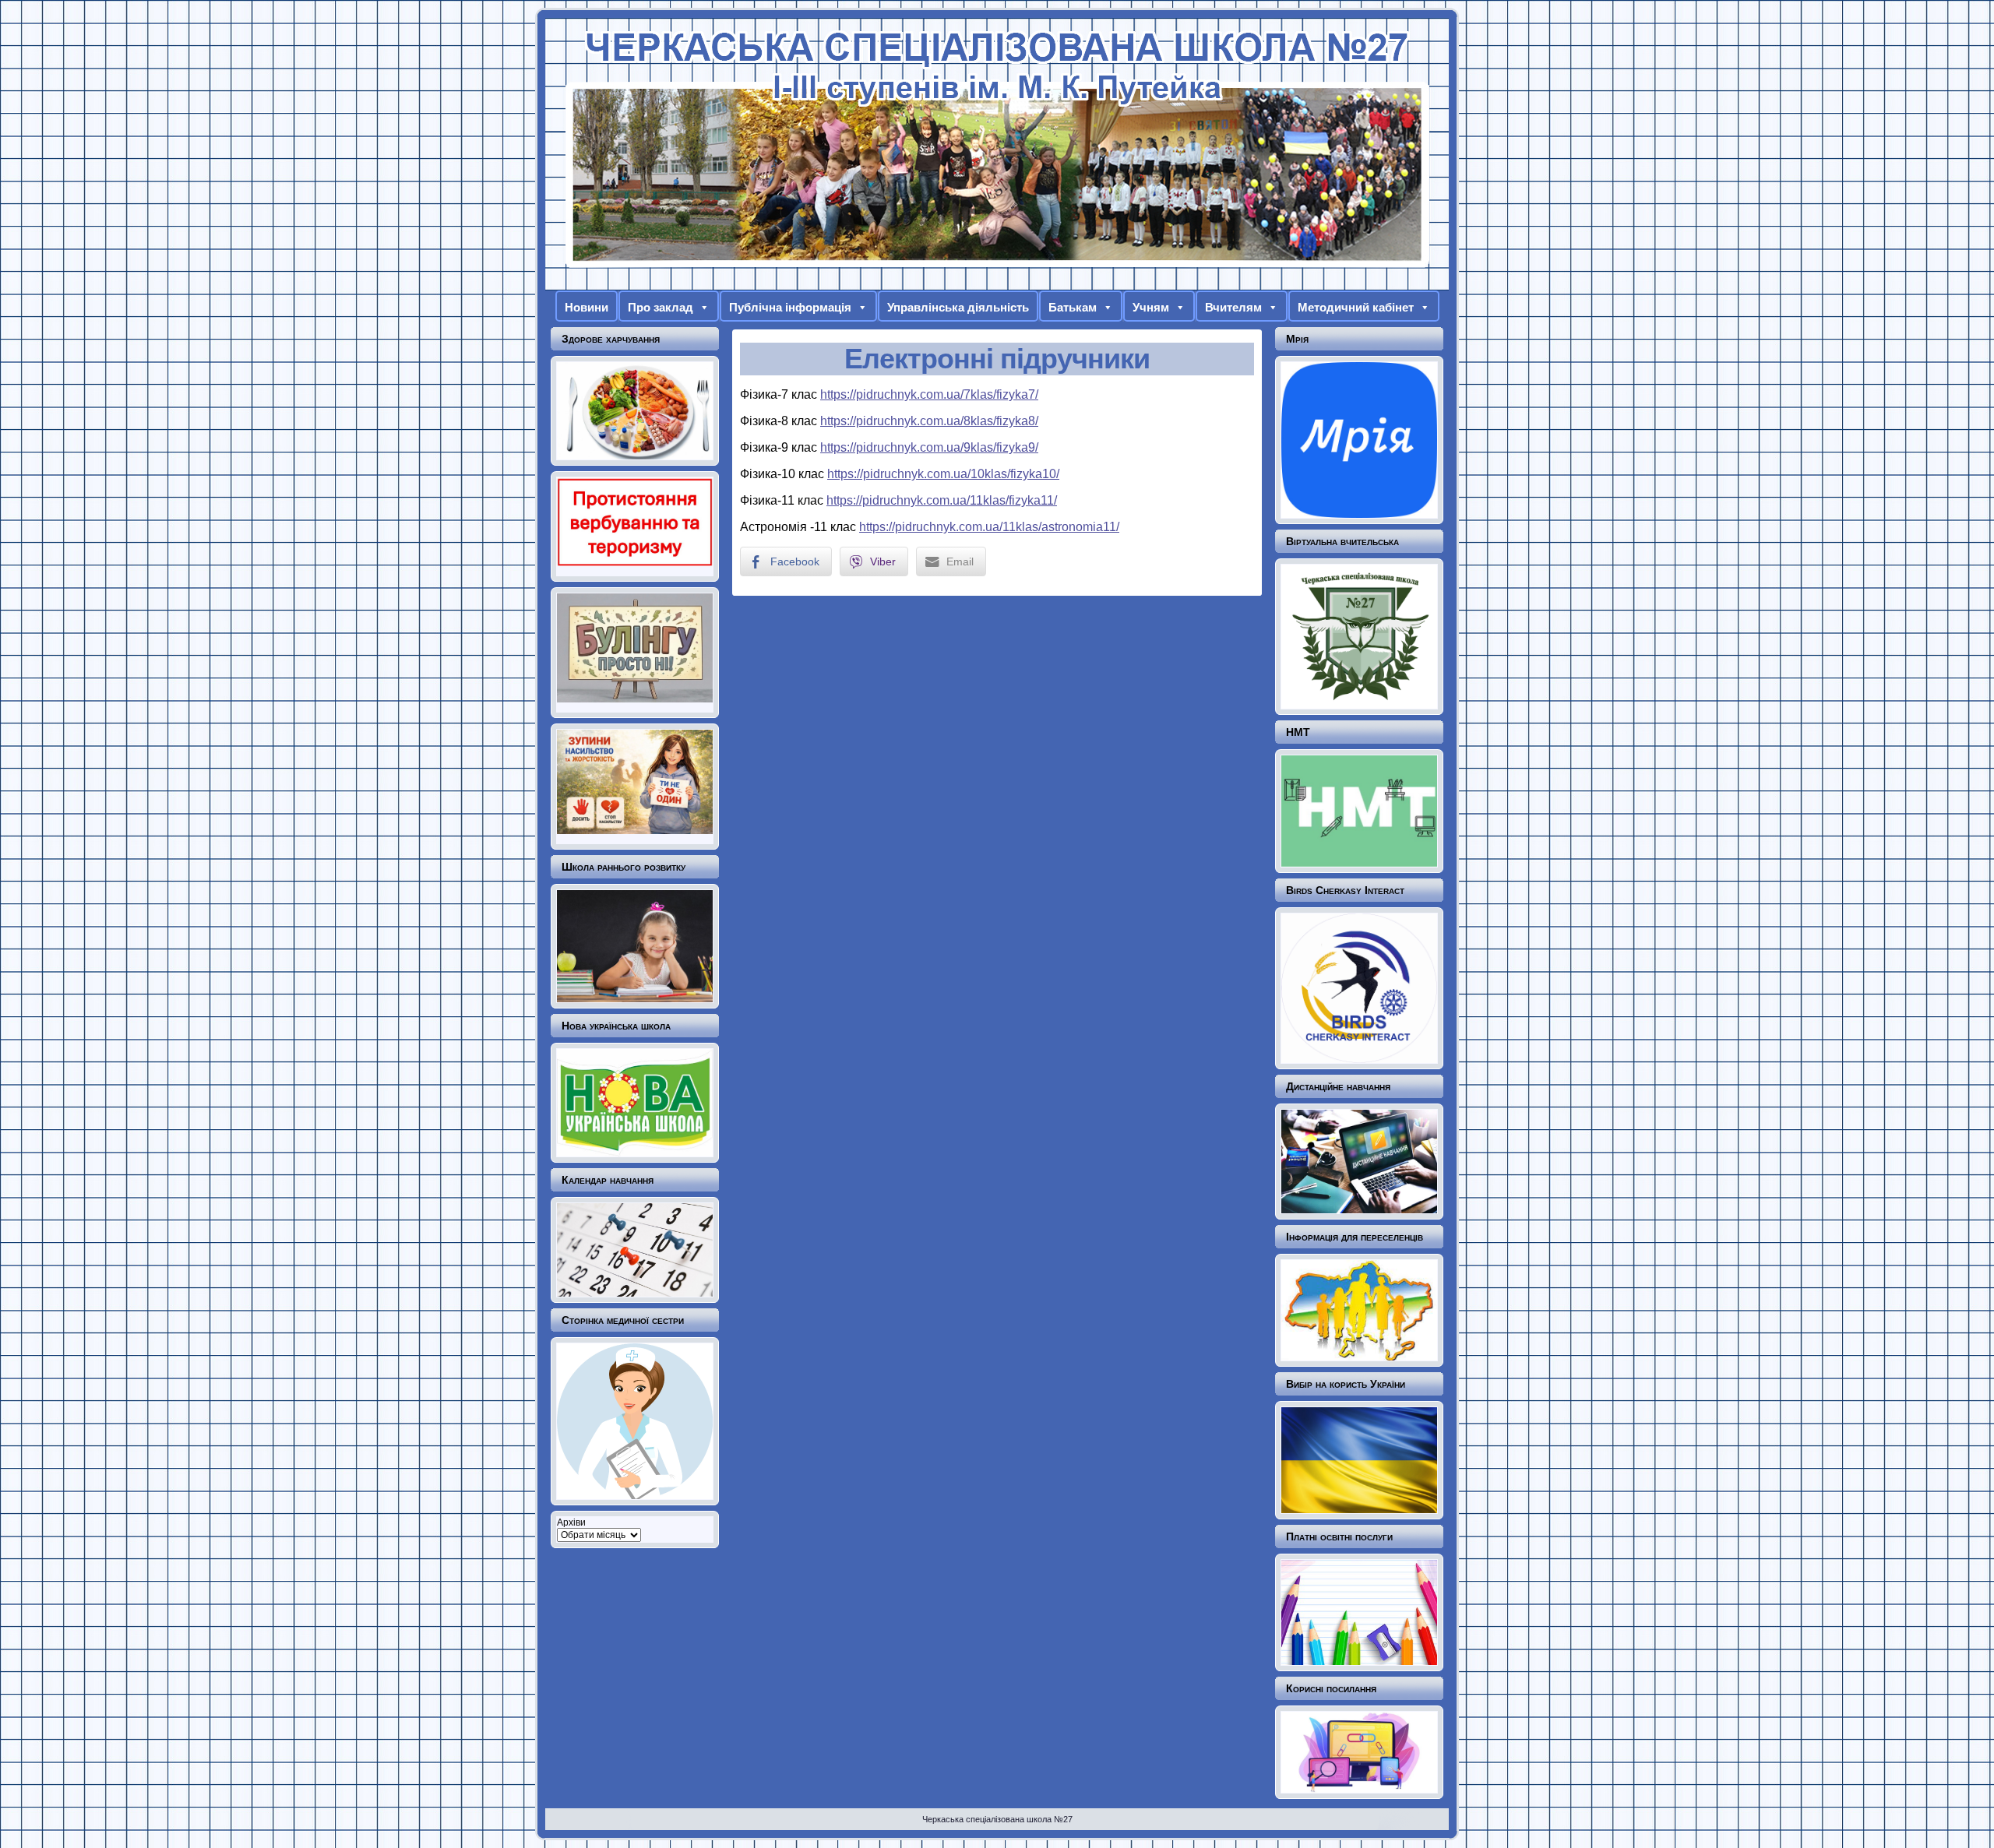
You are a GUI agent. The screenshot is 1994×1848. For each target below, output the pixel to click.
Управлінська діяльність (958, 307)
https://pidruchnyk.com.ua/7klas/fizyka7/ (929, 394)
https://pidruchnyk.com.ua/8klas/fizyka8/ (929, 421)
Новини (587, 307)
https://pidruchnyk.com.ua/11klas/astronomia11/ (989, 527)
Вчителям (1233, 307)
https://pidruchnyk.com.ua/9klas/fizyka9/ (929, 447)
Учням (1151, 307)
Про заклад (661, 307)
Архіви (571, 1522)
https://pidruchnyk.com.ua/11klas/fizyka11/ (942, 500)
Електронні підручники (997, 359)
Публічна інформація (790, 307)
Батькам (1073, 307)
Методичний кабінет (1356, 307)
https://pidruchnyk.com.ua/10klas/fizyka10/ (943, 474)
